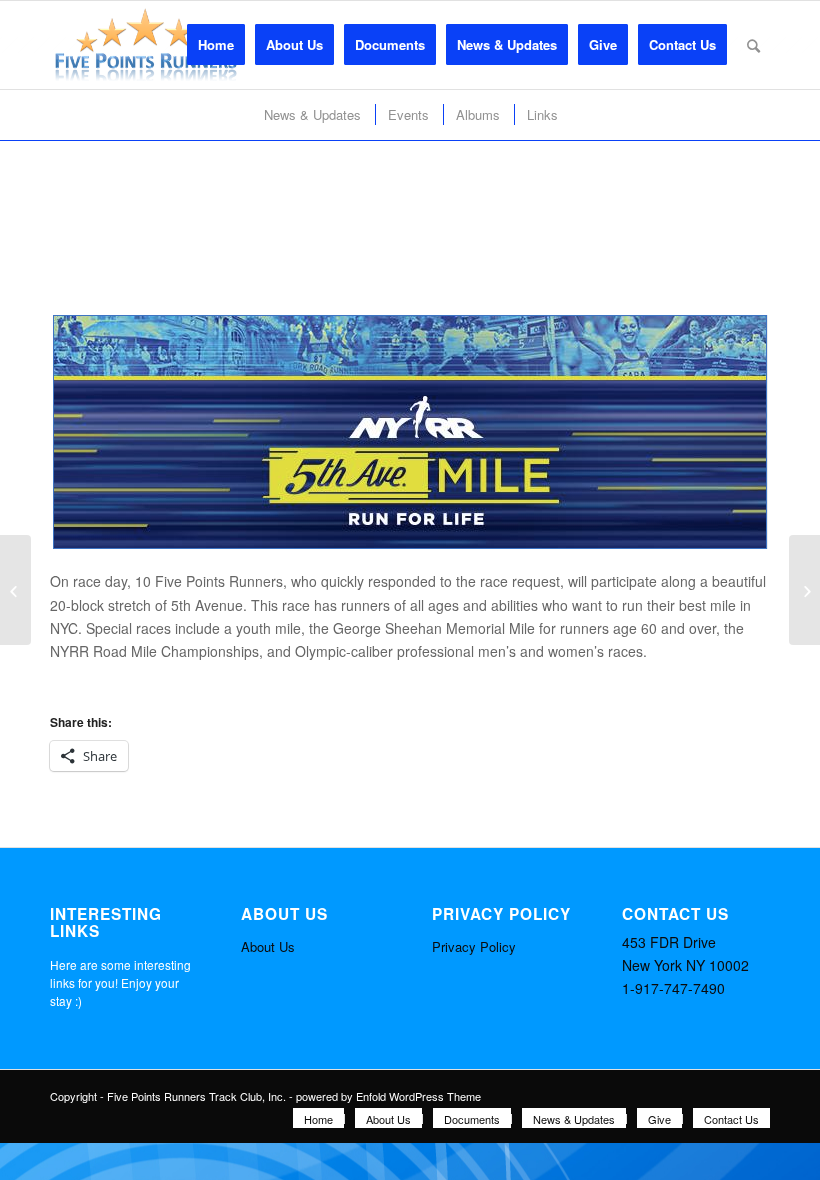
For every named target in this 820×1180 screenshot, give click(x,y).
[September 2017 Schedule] (804, 590)
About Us (268, 946)
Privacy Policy (474, 946)
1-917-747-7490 (673, 988)
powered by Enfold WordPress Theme (388, 1096)
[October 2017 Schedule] (15, 590)
